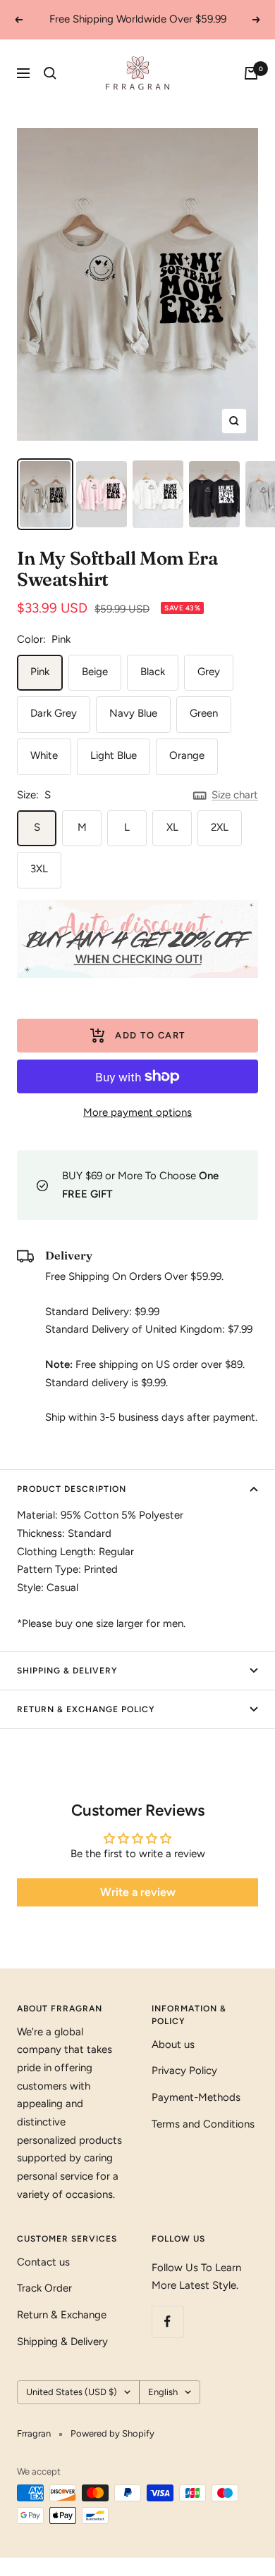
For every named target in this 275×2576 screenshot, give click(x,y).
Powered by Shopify (112, 2433)
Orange (187, 755)
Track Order (44, 2288)
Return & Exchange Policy (86, 1709)
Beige (95, 672)
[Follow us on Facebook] (167, 2321)
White (44, 755)
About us (173, 2044)
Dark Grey (54, 713)
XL (172, 827)
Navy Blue (133, 713)
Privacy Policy (184, 2071)
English (163, 2392)
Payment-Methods (196, 2097)
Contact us (43, 2262)
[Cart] (251, 73)
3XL (39, 869)
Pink (40, 672)
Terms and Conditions (203, 2124)
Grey (209, 672)
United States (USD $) (72, 2392)
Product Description (72, 1489)
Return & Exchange (62, 2315)
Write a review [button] (138, 1892)
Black (153, 672)
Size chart (235, 795)
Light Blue (114, 755)
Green (204, 713)
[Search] (50, 73)
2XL (220, 827)
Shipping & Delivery (67, 1671)
